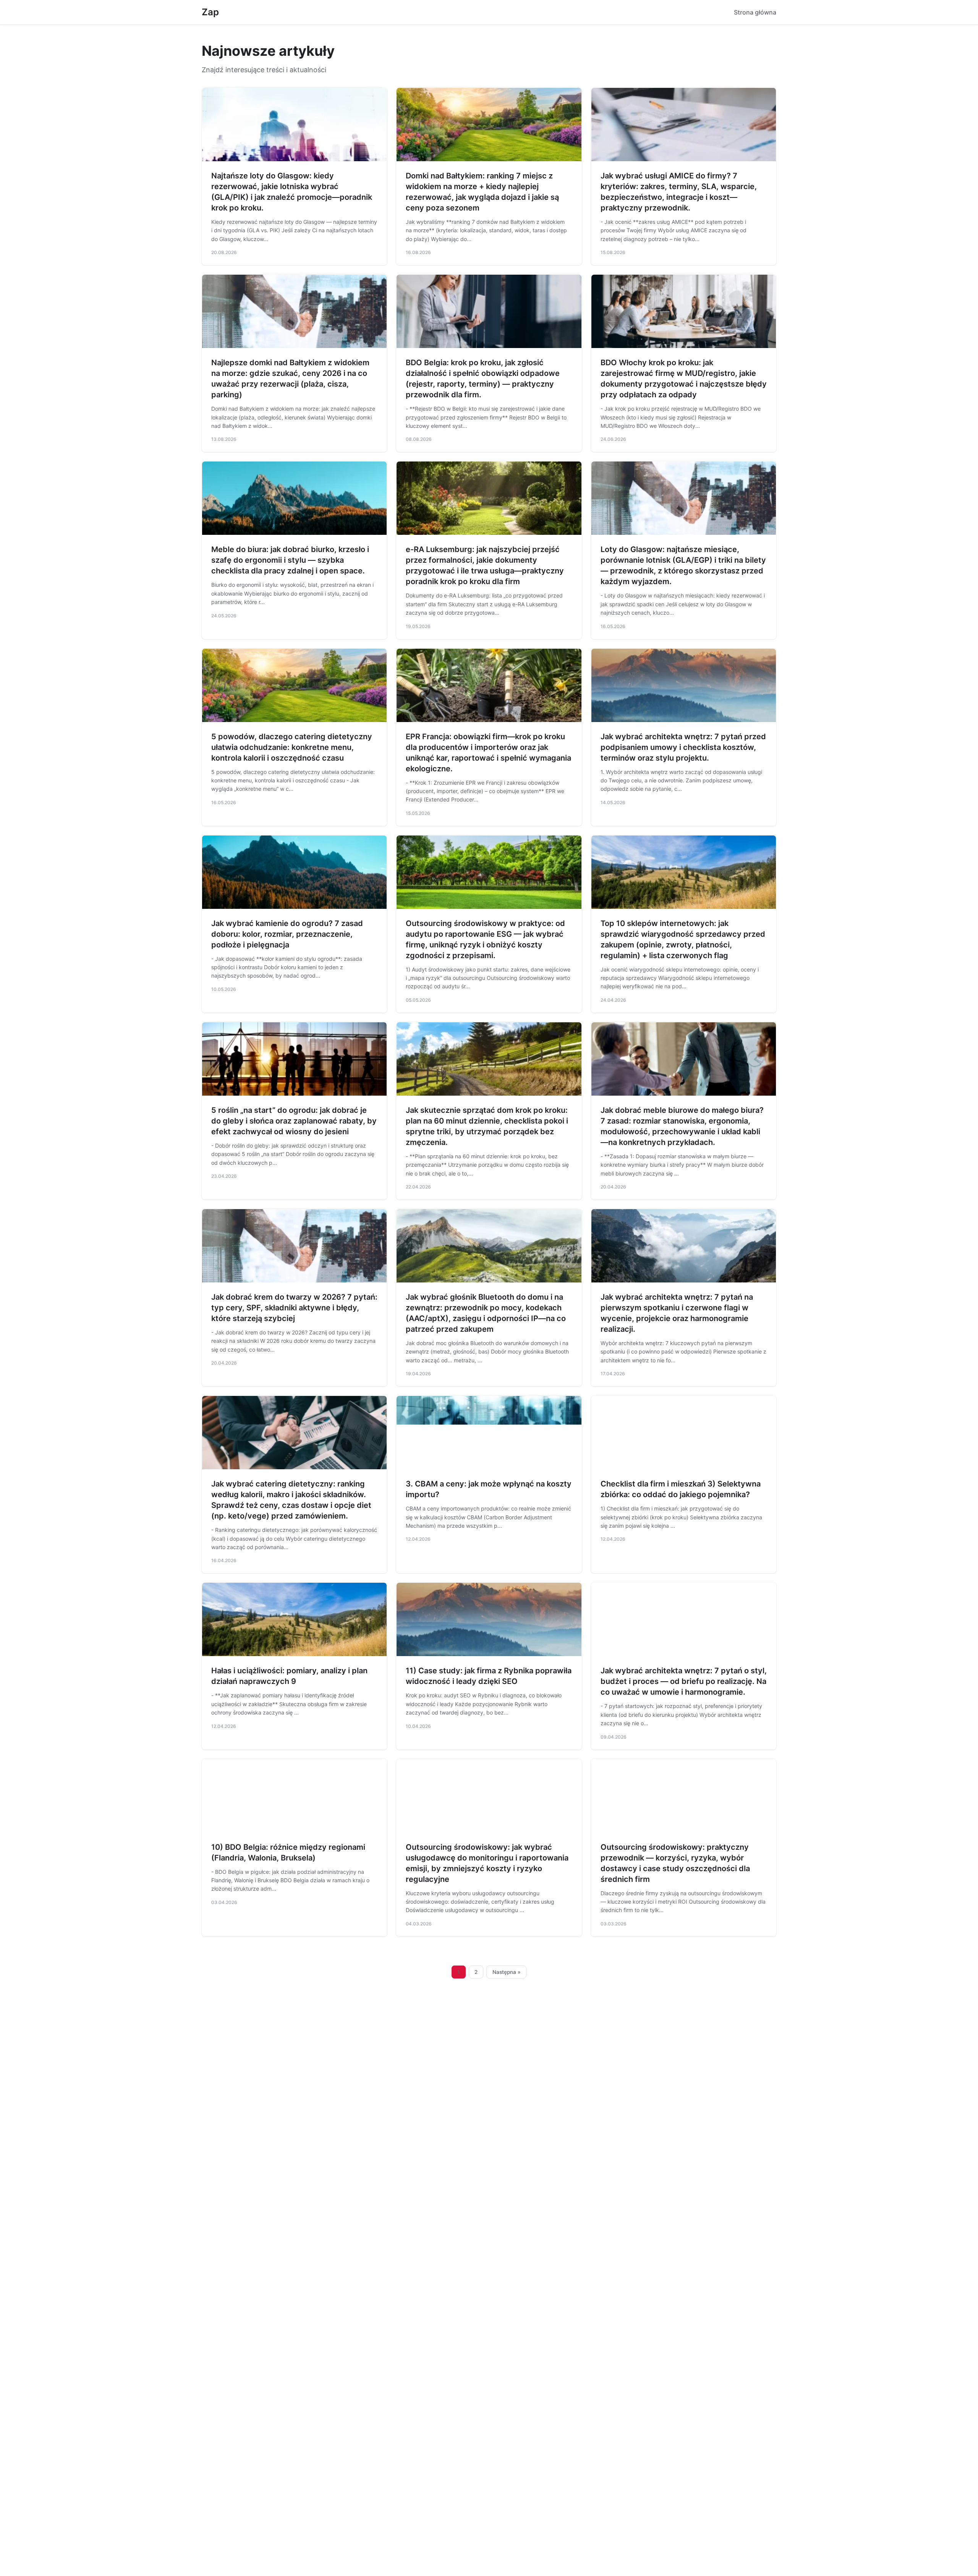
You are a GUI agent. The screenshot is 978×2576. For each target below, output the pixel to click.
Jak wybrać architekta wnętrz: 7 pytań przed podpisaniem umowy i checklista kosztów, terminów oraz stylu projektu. (683, 747)
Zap (210, 12)
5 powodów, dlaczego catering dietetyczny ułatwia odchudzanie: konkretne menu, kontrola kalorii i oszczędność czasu (292, 747)
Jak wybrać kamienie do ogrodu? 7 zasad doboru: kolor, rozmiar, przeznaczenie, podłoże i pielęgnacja (287, 934)
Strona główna (755, 12)
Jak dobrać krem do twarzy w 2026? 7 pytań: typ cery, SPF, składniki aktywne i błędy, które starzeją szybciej (294, 1308)
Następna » (507, 1972)
